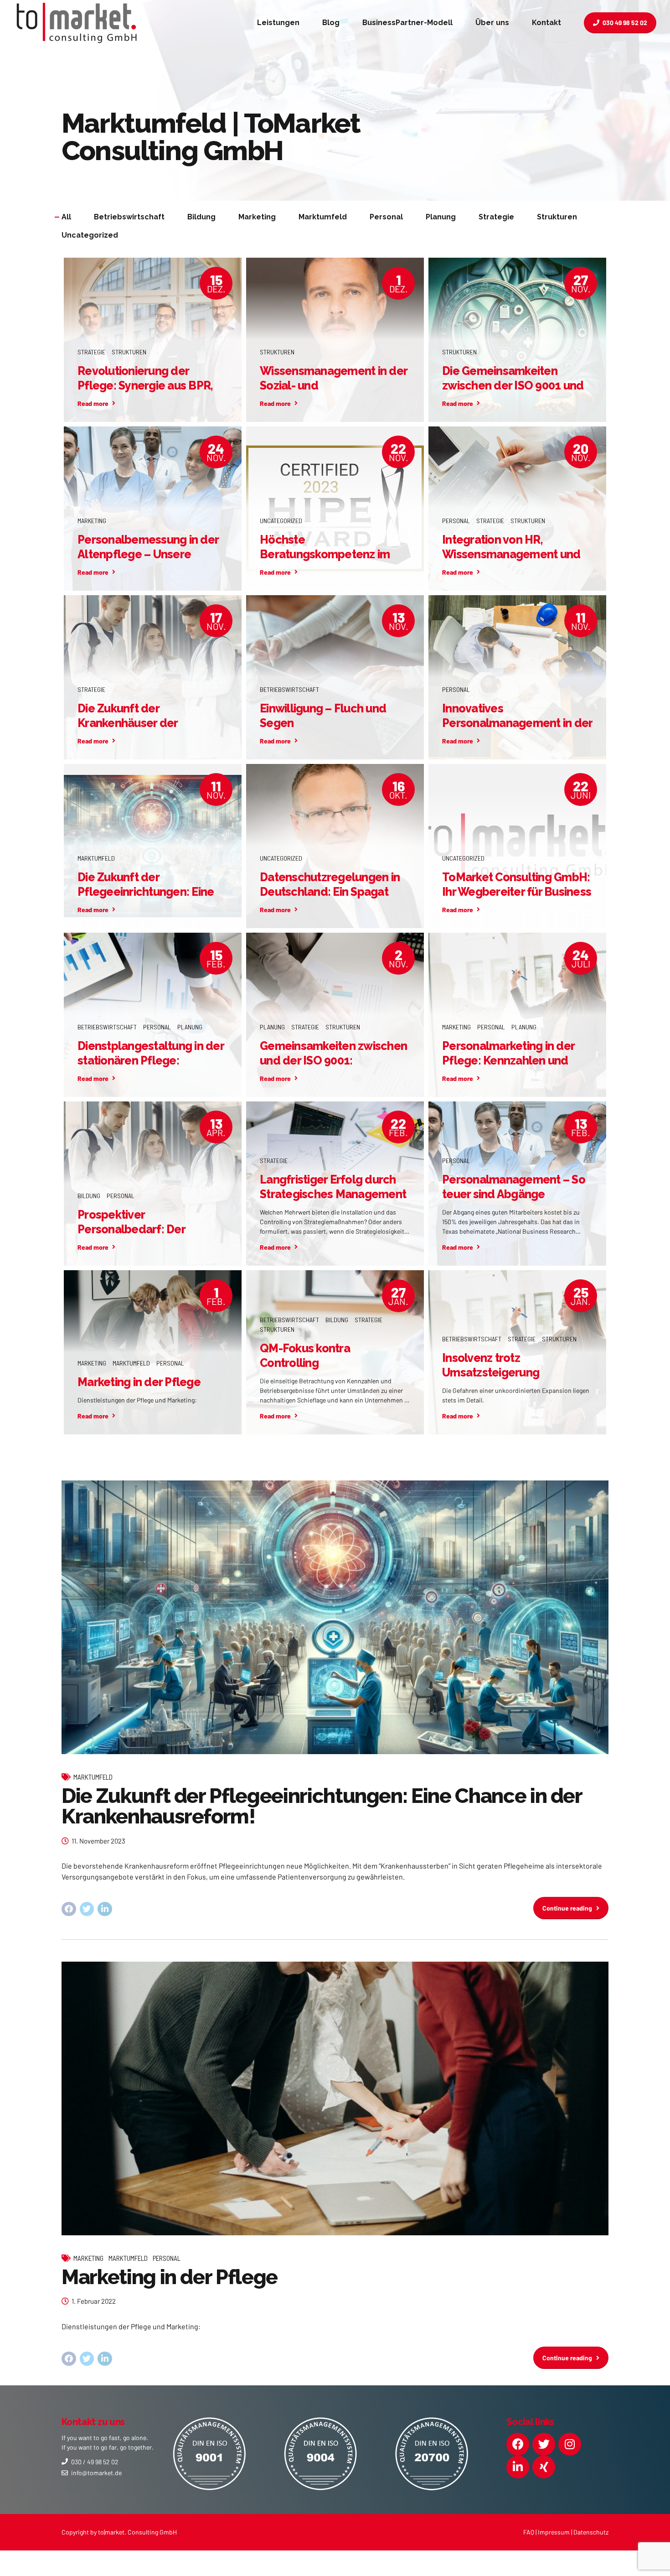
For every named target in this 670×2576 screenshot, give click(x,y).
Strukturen (129, 352)
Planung (190, 1027)
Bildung (89, 1196)
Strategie (91, 352)
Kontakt (546, 23)
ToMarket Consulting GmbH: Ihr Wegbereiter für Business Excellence (517, 892)
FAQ (529, 2532)
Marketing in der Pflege (139, 1382)
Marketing (92, 521)
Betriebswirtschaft (289, 689)
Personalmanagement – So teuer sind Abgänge (514, 1187)
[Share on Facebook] (69, 1909)
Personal (456, 521)
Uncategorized (281, 521)
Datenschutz (591, 2532)
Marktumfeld (96, 858)
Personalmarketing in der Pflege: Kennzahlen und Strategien (508, 1061)
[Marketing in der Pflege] (335, 2098)
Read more (93, 403)
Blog (331, 23)
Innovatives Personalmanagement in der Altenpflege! (517, 723)
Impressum (554, 2532)
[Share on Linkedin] (105, 1909)
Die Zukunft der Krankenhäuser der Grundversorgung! (127, 723)
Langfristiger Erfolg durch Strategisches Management (333, 1187)
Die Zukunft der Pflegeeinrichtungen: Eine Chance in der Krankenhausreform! (322, 1806)
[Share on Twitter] (87, 1909)
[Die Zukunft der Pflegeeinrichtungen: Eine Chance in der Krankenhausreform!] (335, 1617)
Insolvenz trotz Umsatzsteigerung (491, 1365)
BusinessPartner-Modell (407, 23)
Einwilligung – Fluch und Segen (323, 716)
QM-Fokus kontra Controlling (305, 1356)
